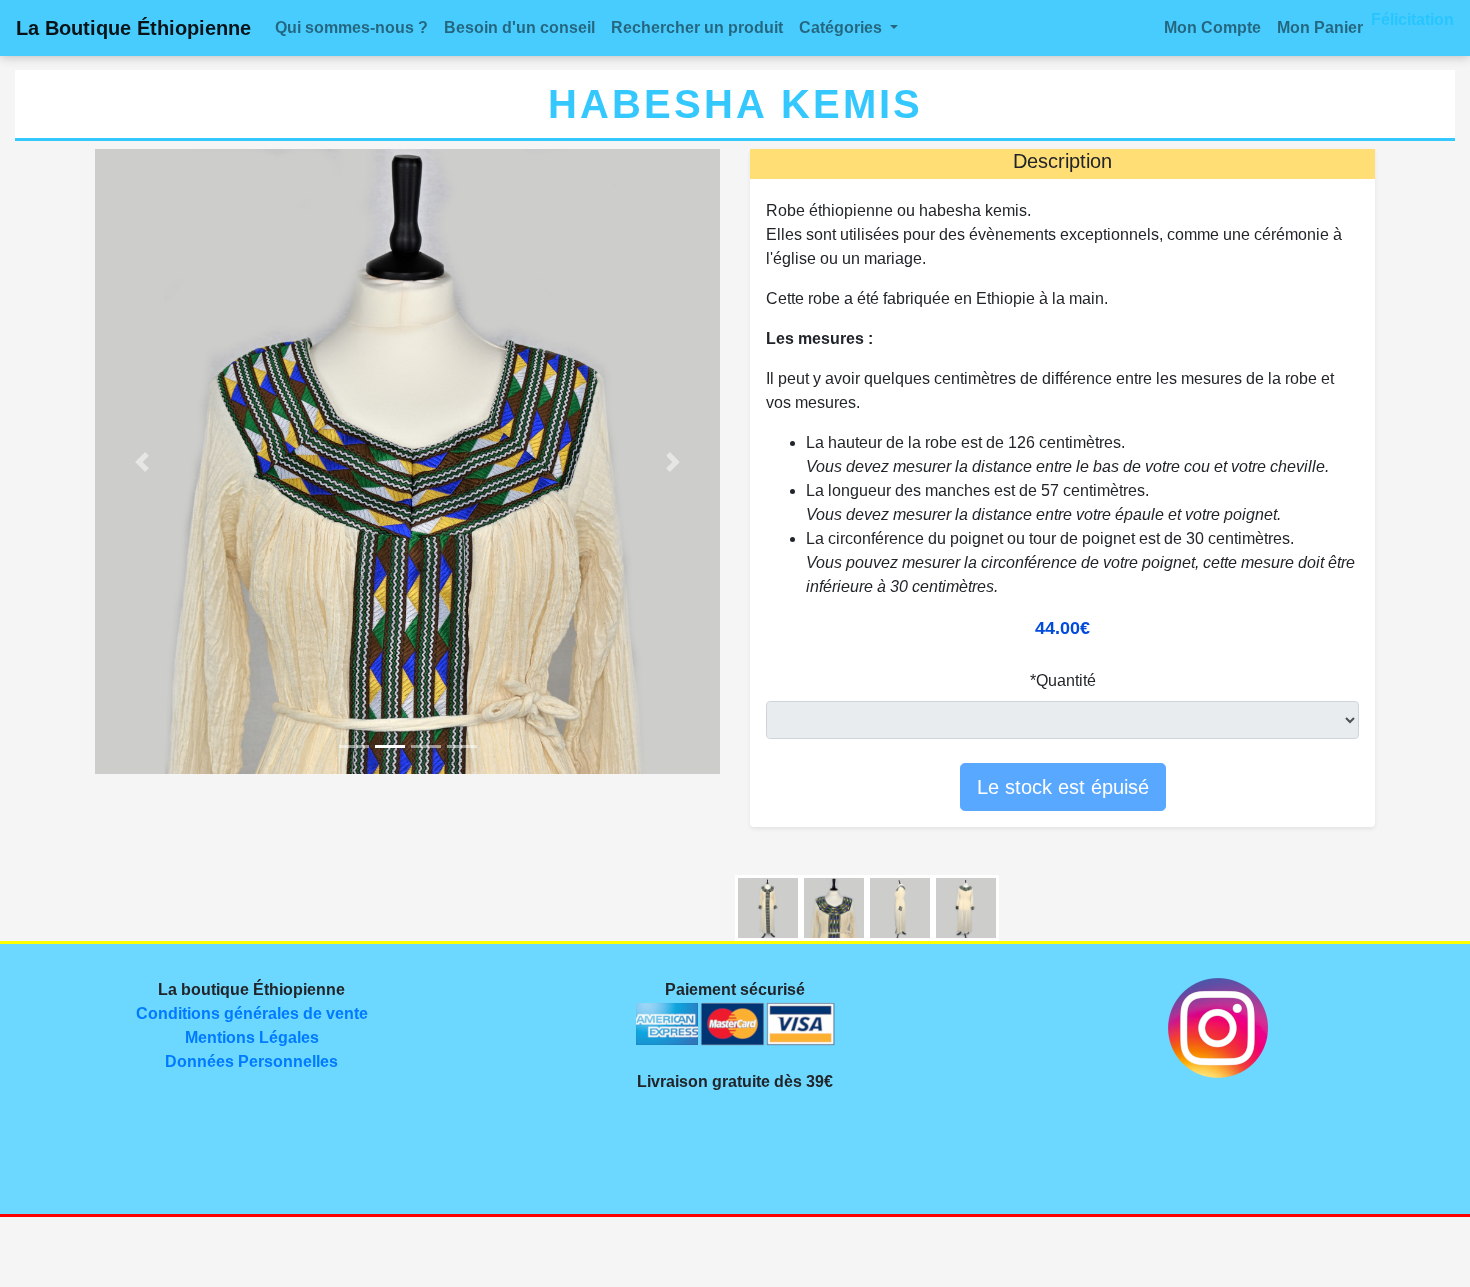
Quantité (1066, 680)
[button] (848, 28)
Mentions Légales (252, 1037)
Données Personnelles (251, 1061)
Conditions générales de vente (252, 1013)
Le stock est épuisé (1063, 787)
